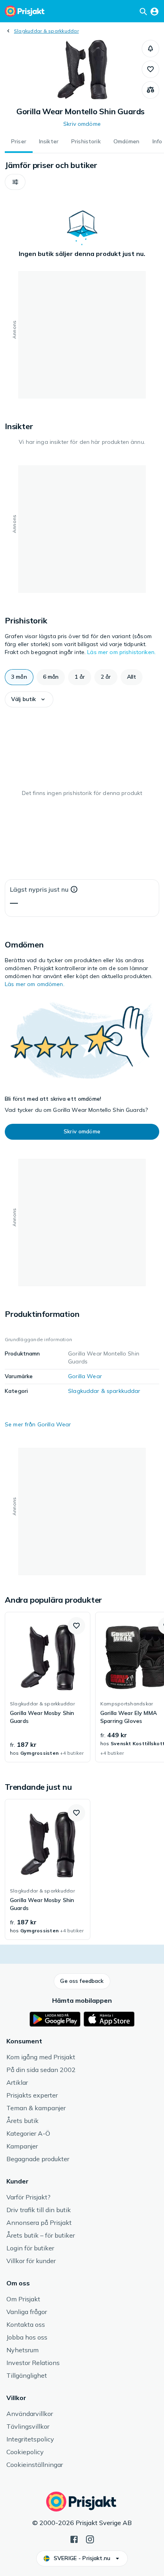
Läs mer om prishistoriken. (121, 652)
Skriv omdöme (82, 124)
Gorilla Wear (85, 1376)
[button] (150, 49)
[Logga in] (154, 11)
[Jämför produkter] (150, 90)
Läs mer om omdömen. (35, 984)
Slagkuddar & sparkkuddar (46, 31)
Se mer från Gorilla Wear (38, 1424)
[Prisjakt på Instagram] (90, 2539)
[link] (48, 1687)
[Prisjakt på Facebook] (74, 2539)
